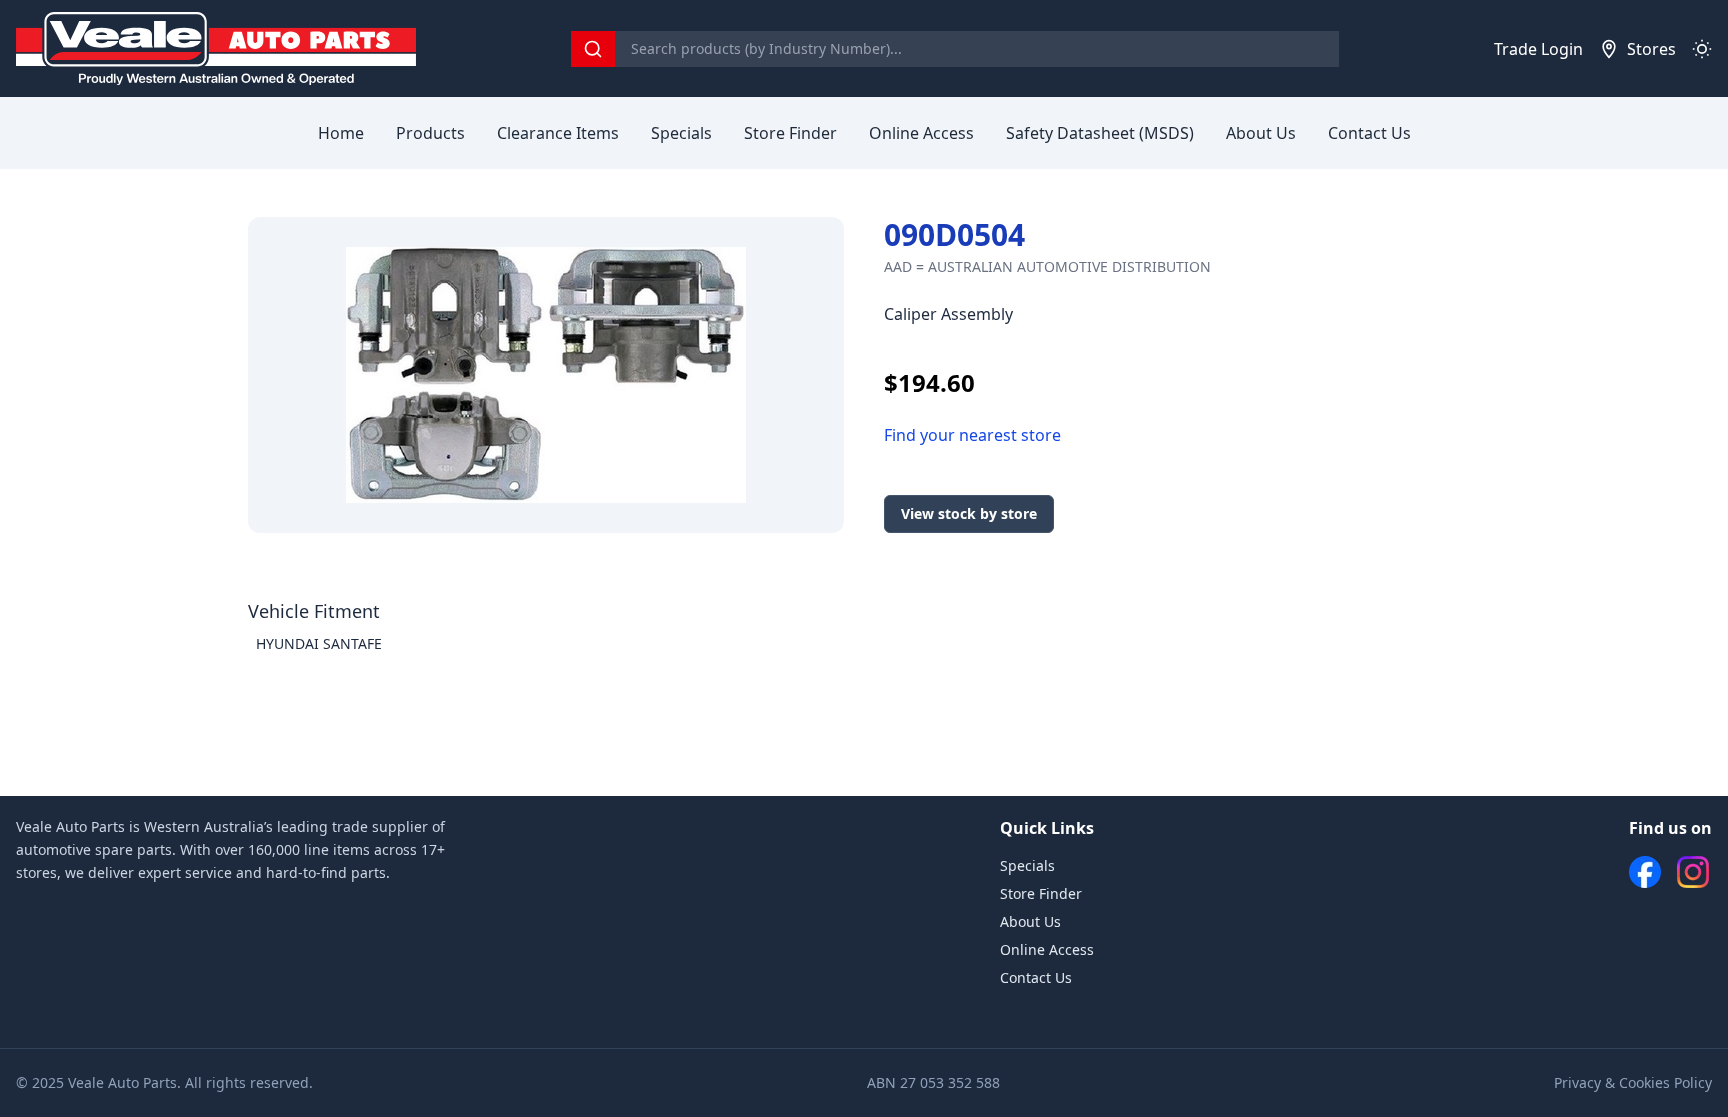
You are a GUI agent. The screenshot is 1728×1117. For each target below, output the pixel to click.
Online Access (921, 133)
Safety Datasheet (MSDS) (1100, 133)
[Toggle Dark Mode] (1702, 49)
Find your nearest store (972, 435)
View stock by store (969, 513)
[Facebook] (1645, 872)
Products (430, 133)
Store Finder (790, 133)
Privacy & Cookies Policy (1633, 1082)
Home (341, 133)
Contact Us (1369, 133)
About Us (1261, 133)
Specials (681, 133)
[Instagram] (1693, 872)
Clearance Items (558, 133)
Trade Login (1538, 49)
